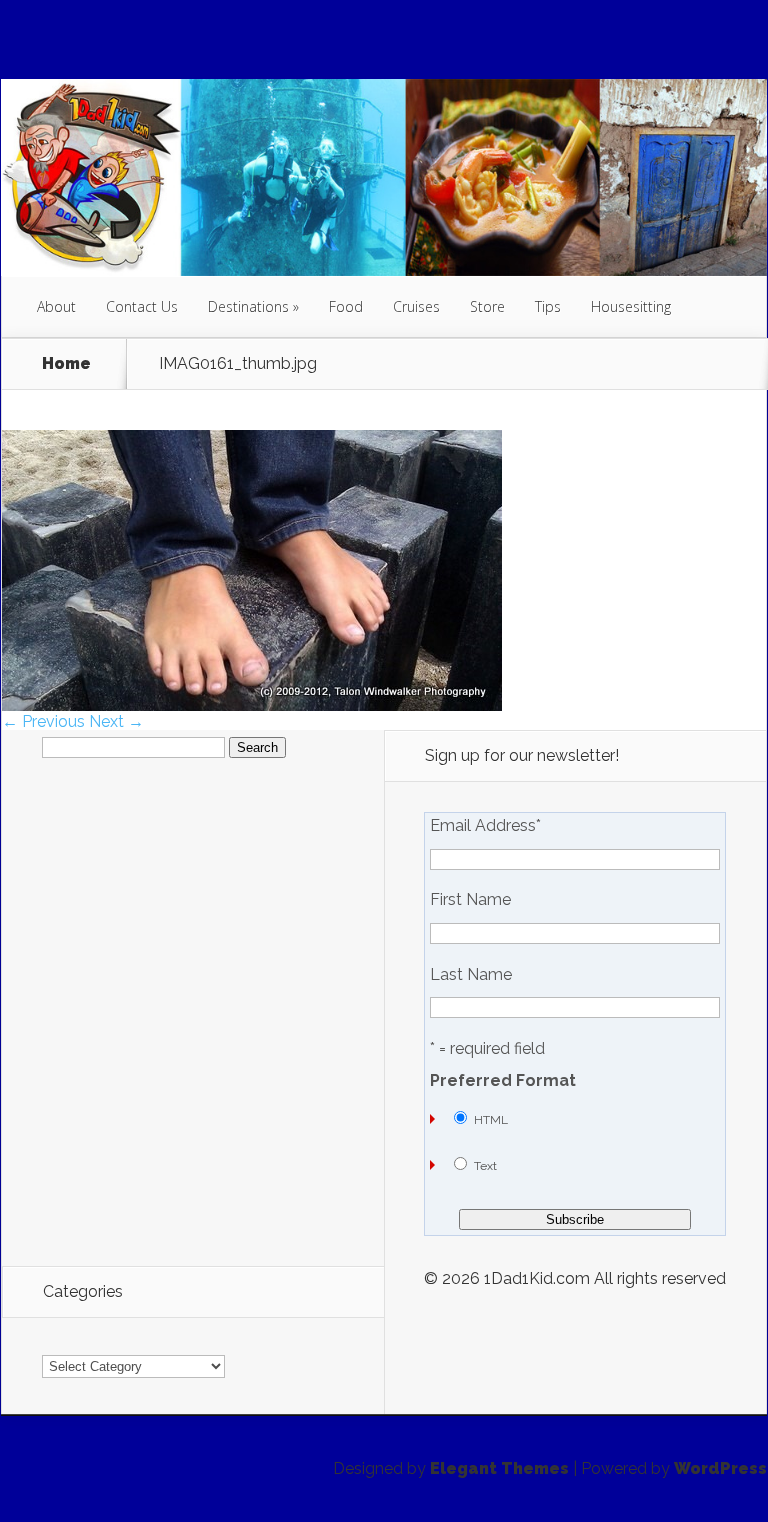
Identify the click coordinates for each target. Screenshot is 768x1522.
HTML (491, 1120)
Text (485, 1166)
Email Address (485, 826)
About (56, 306)
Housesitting (631, 306)
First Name (470, 900)
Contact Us (142, 306)
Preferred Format (503, 1081)
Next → (116, 721)
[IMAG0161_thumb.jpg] (252, 705)
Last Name (471, 975)
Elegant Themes (499, 1468)
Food (346, 306)
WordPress (720, 1468)
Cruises (416, 306)
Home (66, 364)
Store (487, 306)
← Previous (43, 721)
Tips (548, 306)
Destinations (248, 306)
